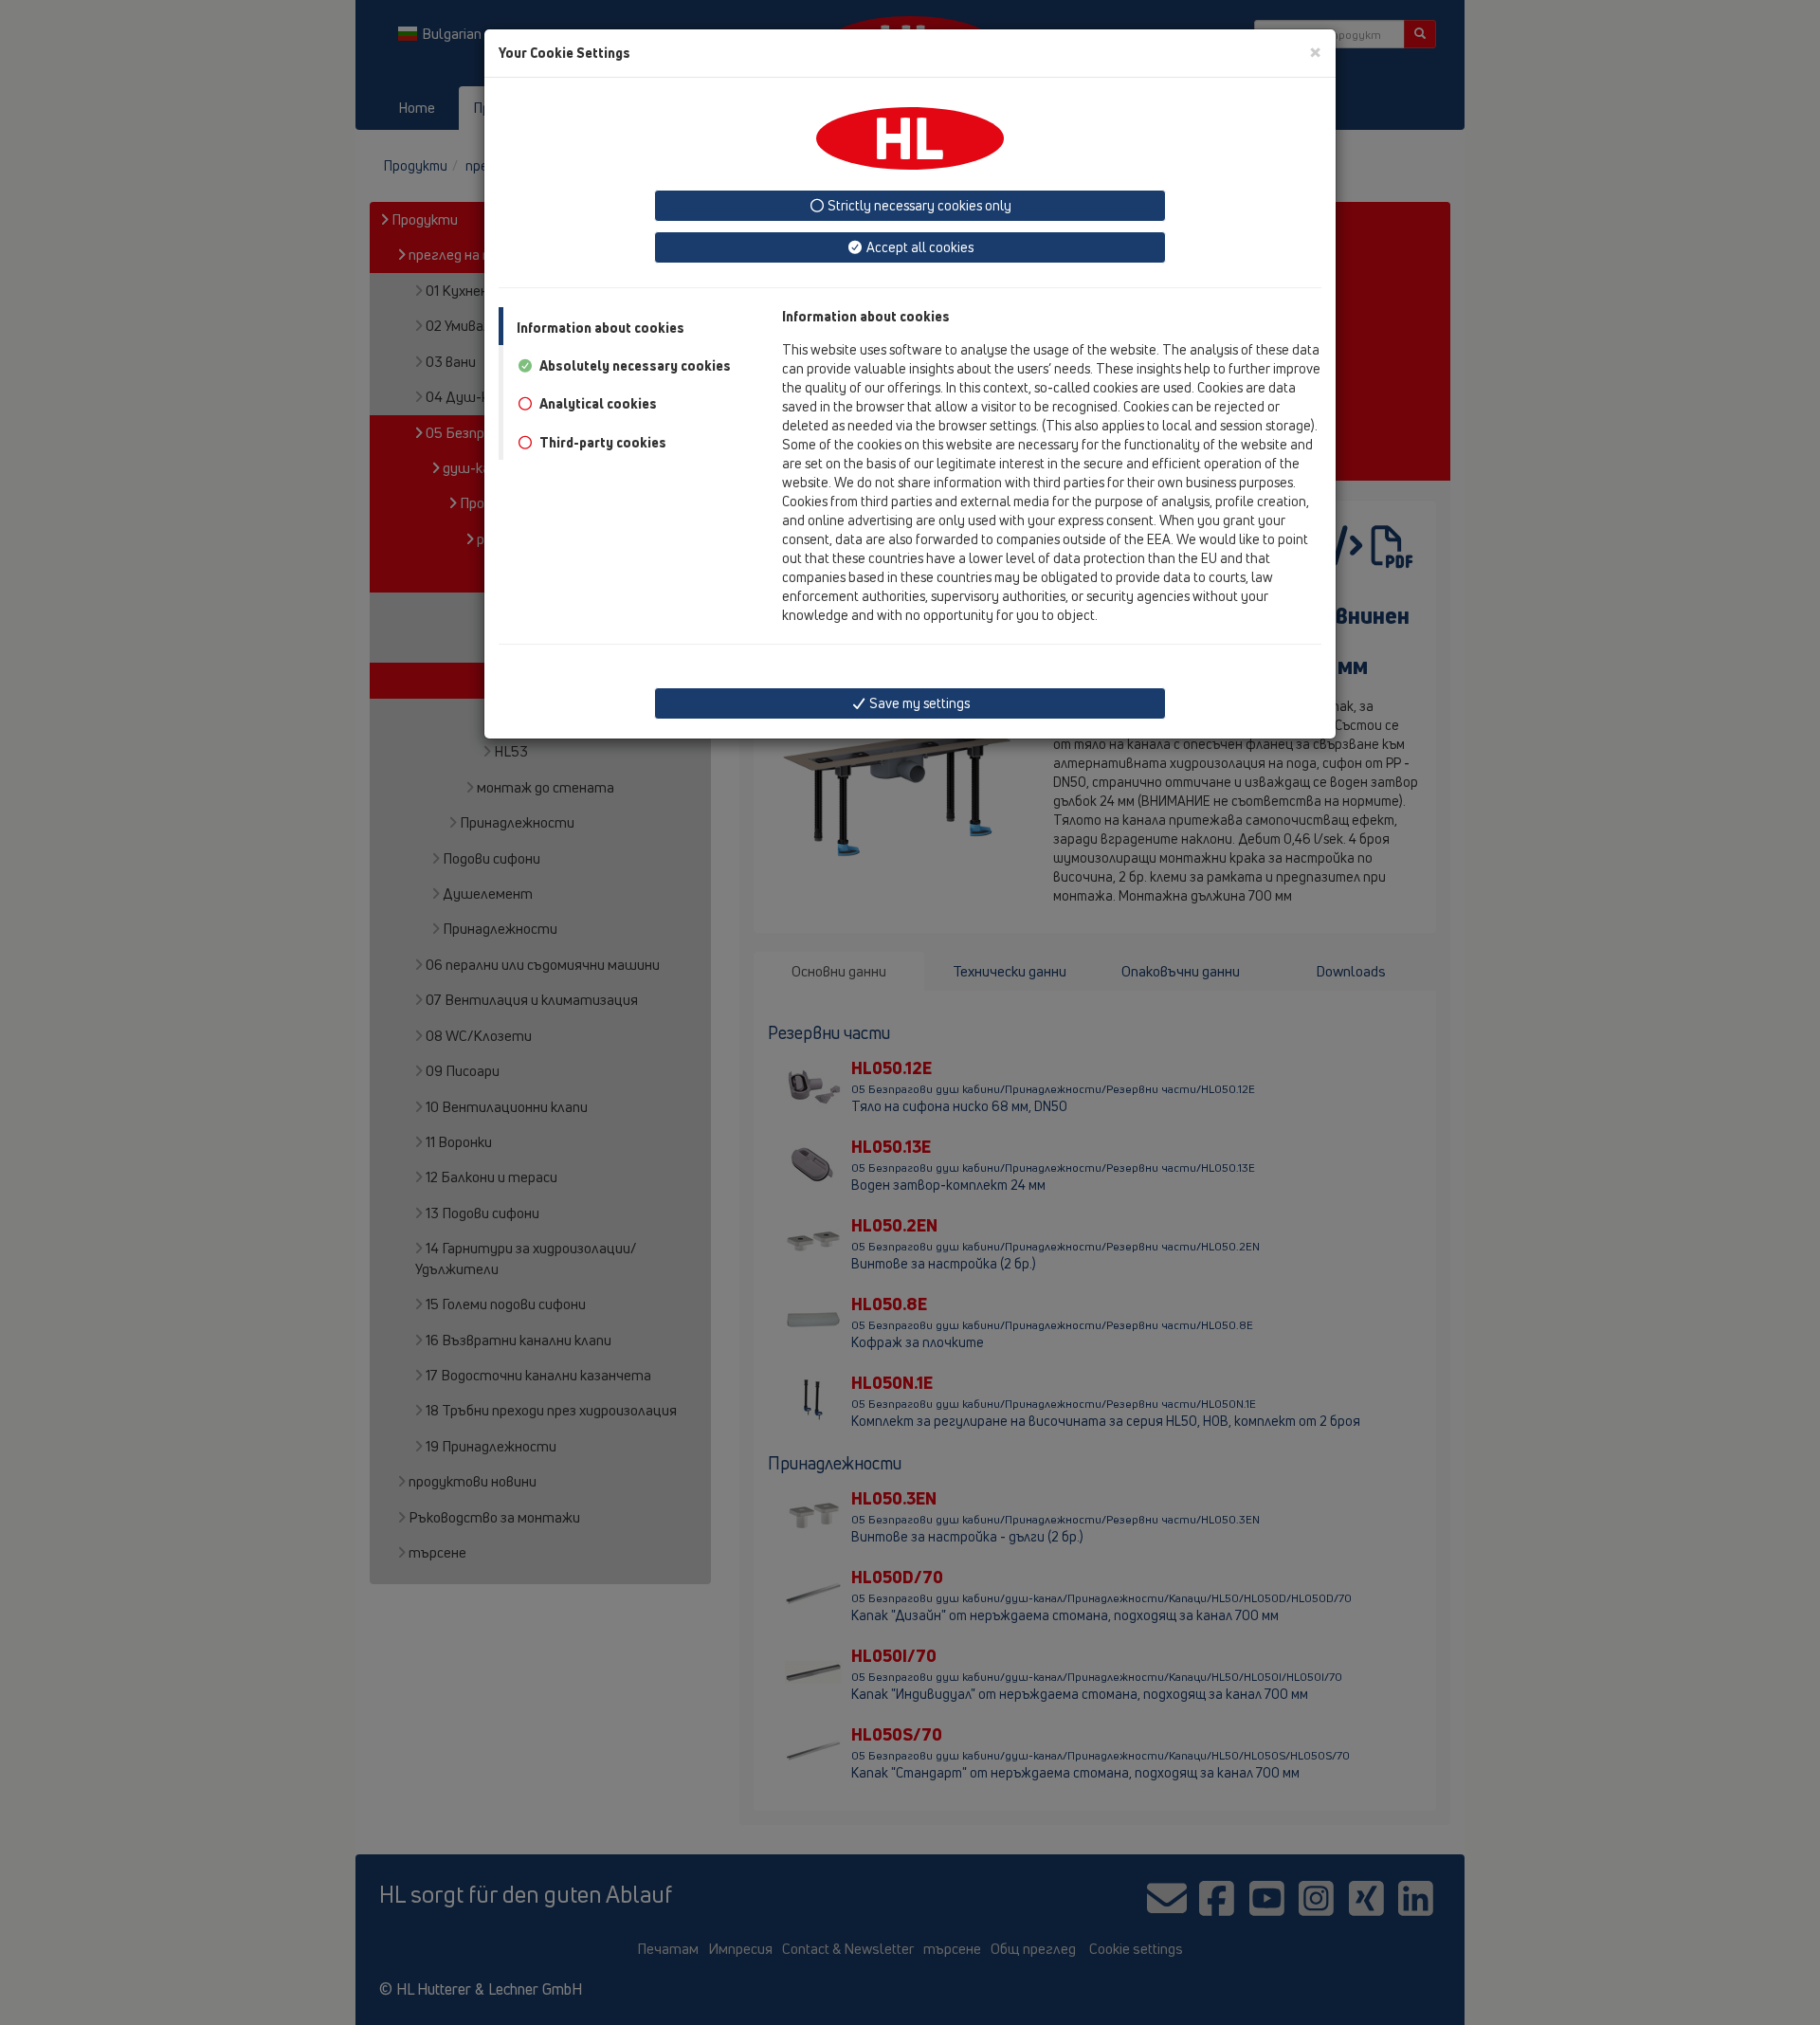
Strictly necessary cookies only (918, 205)
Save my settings (918, 703)
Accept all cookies (919, 247)
